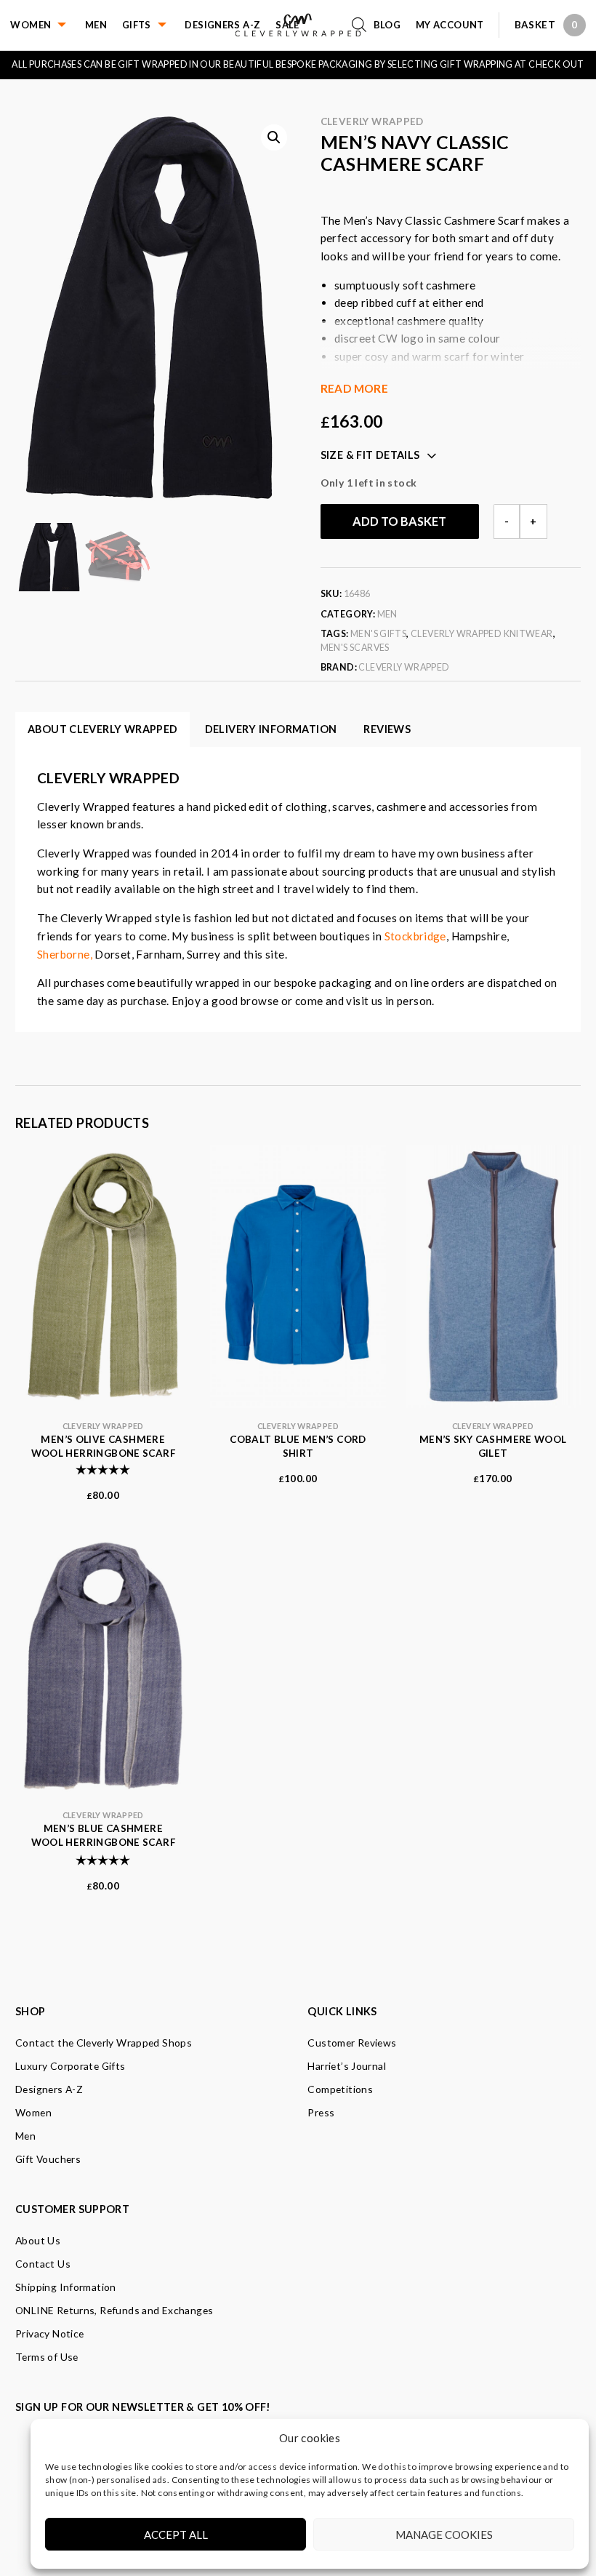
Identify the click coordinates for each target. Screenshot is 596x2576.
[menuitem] (48, 25)
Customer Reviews (352, 2043)
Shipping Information (66, 2287)
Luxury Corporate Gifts (70, 2066)
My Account (450, 25)
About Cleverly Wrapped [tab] (102, 729)
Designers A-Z (222, 25)
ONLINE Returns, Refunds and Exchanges (114, 2310)
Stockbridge (415, 936)
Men (96, 25)
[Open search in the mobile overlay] (363, 25)
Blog (387, 25)
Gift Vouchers (48, 2159)
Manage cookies (444, 2535)
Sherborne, (65, 954)
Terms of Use (47, 2357)
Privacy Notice (49, 2333)
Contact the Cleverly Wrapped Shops (104, 2043)
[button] (274, 137)
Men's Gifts (378, 634)
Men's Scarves (355, 648)
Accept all (176, 2535)
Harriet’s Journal (347, 2066)
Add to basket (399, 521)
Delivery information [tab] (271, 729)
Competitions (340, 2089)
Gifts (137, 25)
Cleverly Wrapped (372, 121)
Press (321, 2112)
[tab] (387, 729)
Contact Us (43, 2264)
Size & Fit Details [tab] (370, 455)
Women (31, 25)
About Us (38, 2240)
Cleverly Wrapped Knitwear (482, 634)
